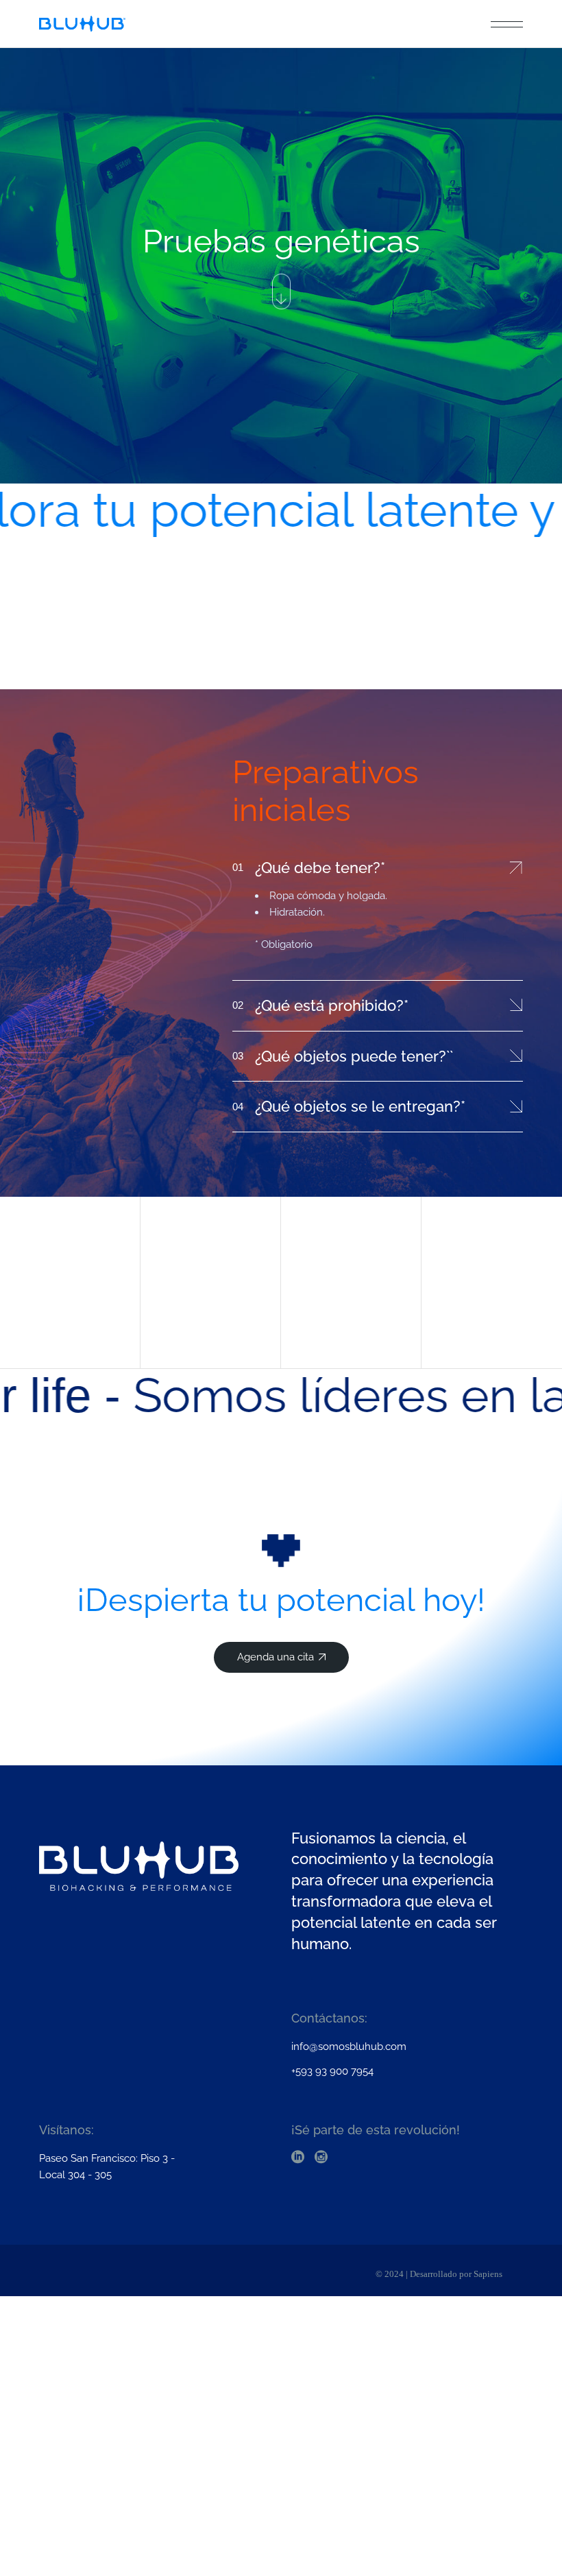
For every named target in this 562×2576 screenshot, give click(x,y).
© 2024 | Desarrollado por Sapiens (439, 2274)
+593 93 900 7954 (332, 2071)
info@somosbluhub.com (349, 2047)
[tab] (377, 866)
